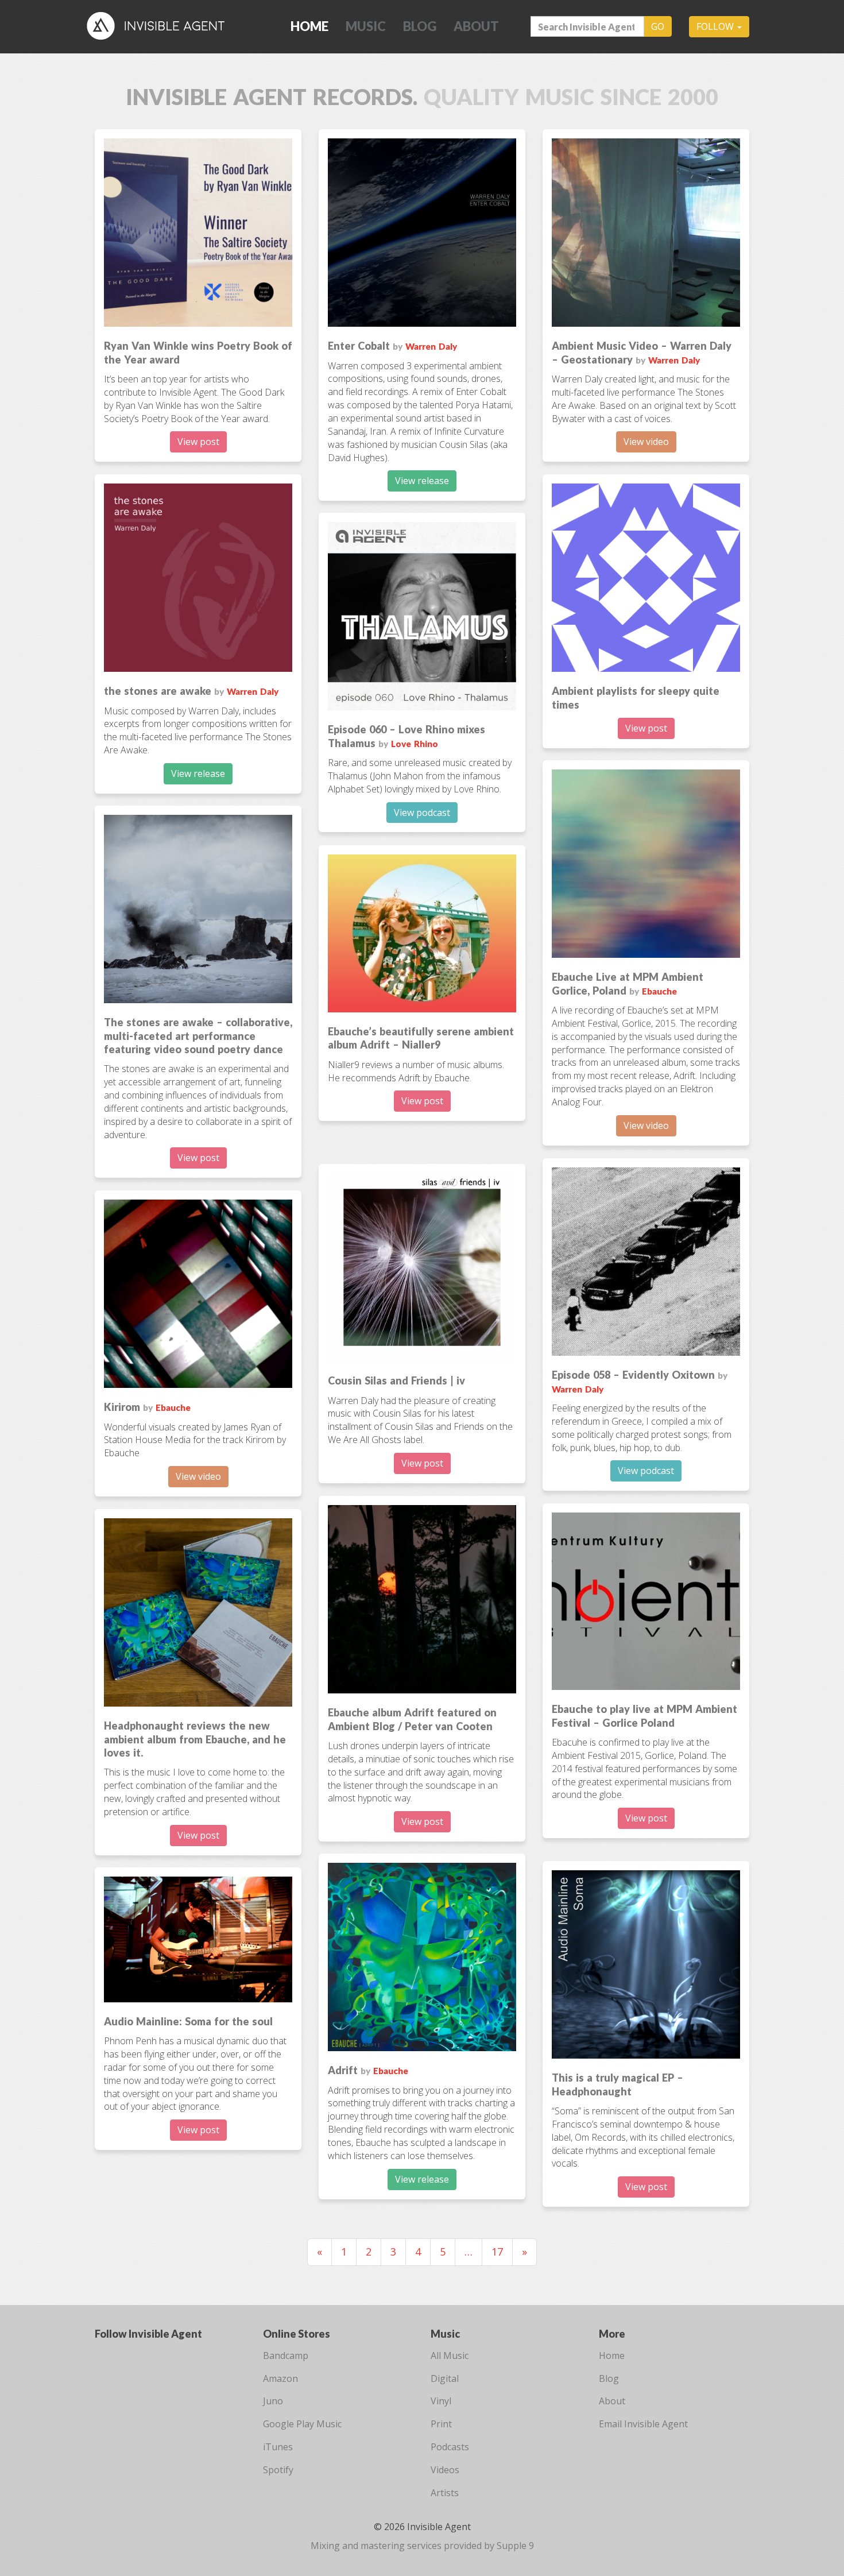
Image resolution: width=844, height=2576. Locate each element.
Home (309, 26)
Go (658, 26)
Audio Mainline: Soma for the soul (188, 2021)
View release (422, 481)
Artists (445, 2493)
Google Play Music (302, 2424)
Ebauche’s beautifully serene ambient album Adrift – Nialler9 (421, 1038)
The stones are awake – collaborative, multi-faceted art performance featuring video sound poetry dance (198, 1036)
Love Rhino (415, 744)
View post (198, 442)
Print (441, 2424)
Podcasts (450, 2447)
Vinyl (441, 2401)
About (476, 26)
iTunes (278, 2447)
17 (497, 2252)
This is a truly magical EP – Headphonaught (617, 2084)
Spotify (278, 2470)
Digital (445, 2378)
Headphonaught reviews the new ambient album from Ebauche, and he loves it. (195, 1739)
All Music (450, 2355)
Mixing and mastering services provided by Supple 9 (422, 2546)
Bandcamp (286, 2355)
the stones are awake (158, 691)
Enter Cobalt (359, 346)
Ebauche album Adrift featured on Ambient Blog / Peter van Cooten (412, 1719)
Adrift (343, 2070)
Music (366, 26)
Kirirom (122, 1407)
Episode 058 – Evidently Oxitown (633, 1375)
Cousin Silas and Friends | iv (396, 1380)
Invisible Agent (164, 26)
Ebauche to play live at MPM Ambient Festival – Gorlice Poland (644, 1716)
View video (646, 442)
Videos (445, 2470)
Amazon (280, 2378)
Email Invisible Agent (643, 2424)
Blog (420, 26)
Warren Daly (431, 346)
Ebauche (659, 991)
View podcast (422, 813)
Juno (273, 2401)
